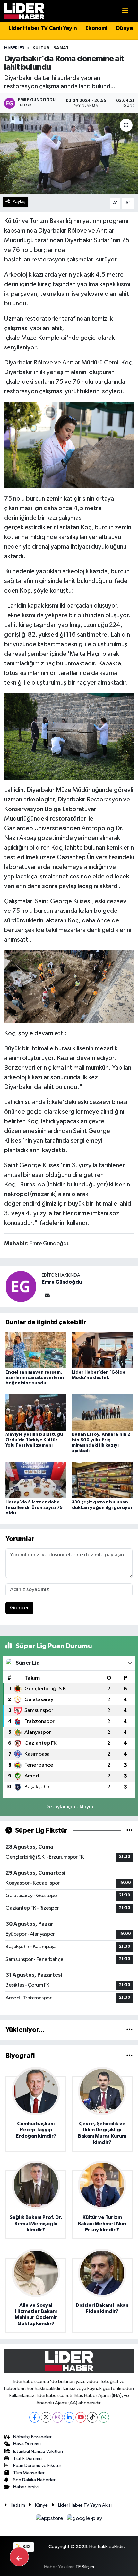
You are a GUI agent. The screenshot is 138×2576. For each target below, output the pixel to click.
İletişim (18, 2505)
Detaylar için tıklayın (69, 1807)
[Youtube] (81, 2417)
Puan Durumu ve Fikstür (37, 2465)
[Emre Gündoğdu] (21, 1286)
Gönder (19, 1608)
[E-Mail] (47, 1296)
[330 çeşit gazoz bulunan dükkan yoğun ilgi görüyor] (102, 1480)
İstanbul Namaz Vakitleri (38, 2451)
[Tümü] (129, 2030)
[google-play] (85, 2520)
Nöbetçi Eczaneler (32, 2437)
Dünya (124, 28)
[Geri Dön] (19, 2557)
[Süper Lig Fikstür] (129, 1831)
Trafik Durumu (27, 2458)
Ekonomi (96, 28)
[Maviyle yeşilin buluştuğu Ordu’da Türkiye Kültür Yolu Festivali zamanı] (36, 1412)
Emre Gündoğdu (62, 1282)
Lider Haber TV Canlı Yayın (43, 28)
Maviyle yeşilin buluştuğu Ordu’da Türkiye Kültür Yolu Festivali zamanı (34, 1440)
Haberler (14, 48)
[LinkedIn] (69, 2417)
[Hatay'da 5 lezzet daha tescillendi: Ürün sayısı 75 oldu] (36, 1480)
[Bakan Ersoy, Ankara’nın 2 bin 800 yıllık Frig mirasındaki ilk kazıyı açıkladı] (102, 1412)
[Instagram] (58, 2417)
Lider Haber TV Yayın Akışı (85, 2505)
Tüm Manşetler (29, 2473)
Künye (41, 2505)
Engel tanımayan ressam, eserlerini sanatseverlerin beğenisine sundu (35, 1378)
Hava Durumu (27, 2444)
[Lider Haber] (24, 11)
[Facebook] (34, 2417)
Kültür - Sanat (51, 48)
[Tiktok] (92, 2417)
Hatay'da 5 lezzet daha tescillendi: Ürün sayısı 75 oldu (34, 1508)
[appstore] (50, 2520)
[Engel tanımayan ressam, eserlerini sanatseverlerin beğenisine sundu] (36, 1350)
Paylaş (19, 202)
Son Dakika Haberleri (35, 2480)
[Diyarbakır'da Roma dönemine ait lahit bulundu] (69, 154)
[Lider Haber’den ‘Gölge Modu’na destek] (102, 1350)
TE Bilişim (85, 2567)
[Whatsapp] (104, 2417)
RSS (26, 2547)
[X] (46, 2417)
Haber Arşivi (26, 2487)
